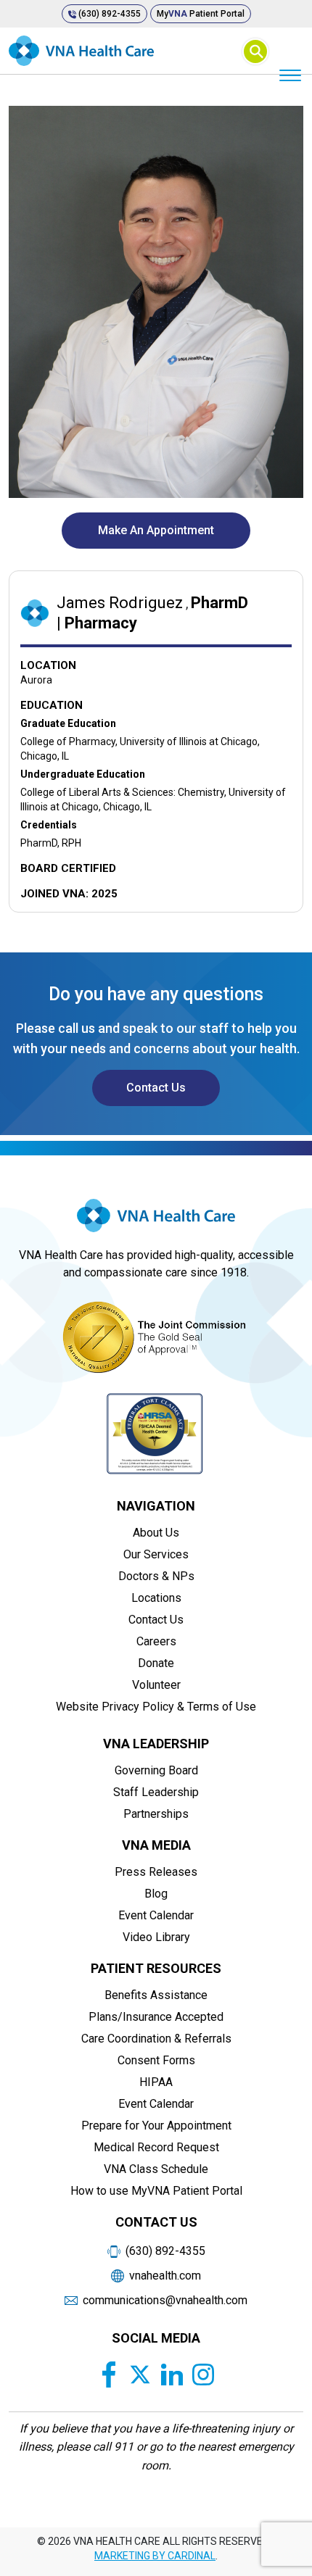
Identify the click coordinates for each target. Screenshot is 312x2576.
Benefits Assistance (156, 1995)
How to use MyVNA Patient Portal (156, 2191)
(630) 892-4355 (108, 14)
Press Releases (156, 1872)
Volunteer (156, 1685)
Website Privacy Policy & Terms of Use (156, 1707)
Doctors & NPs (156, 1576)
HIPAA (156, 2082)
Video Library (156, 1937)
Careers (156, 1641)
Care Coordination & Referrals (156, 2039)
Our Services (156, 1554)
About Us (156, 1533)
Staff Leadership (156, 1792)
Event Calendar (156, 1915)
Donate (156, 1663)
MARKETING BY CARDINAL (155, 2556)
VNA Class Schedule (156, 2169)
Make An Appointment (156, 530)
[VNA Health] (156, 1221)
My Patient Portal (201, 14)
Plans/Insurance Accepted (156, 2017)
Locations (156, 1598)
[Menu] (290, 74)
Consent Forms (156, 2060)
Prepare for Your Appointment (156, 2126)
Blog (156, 1894)
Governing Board (156, 1770)
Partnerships (156, 1814)
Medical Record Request (156, 2147)
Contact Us (156, 1088)
